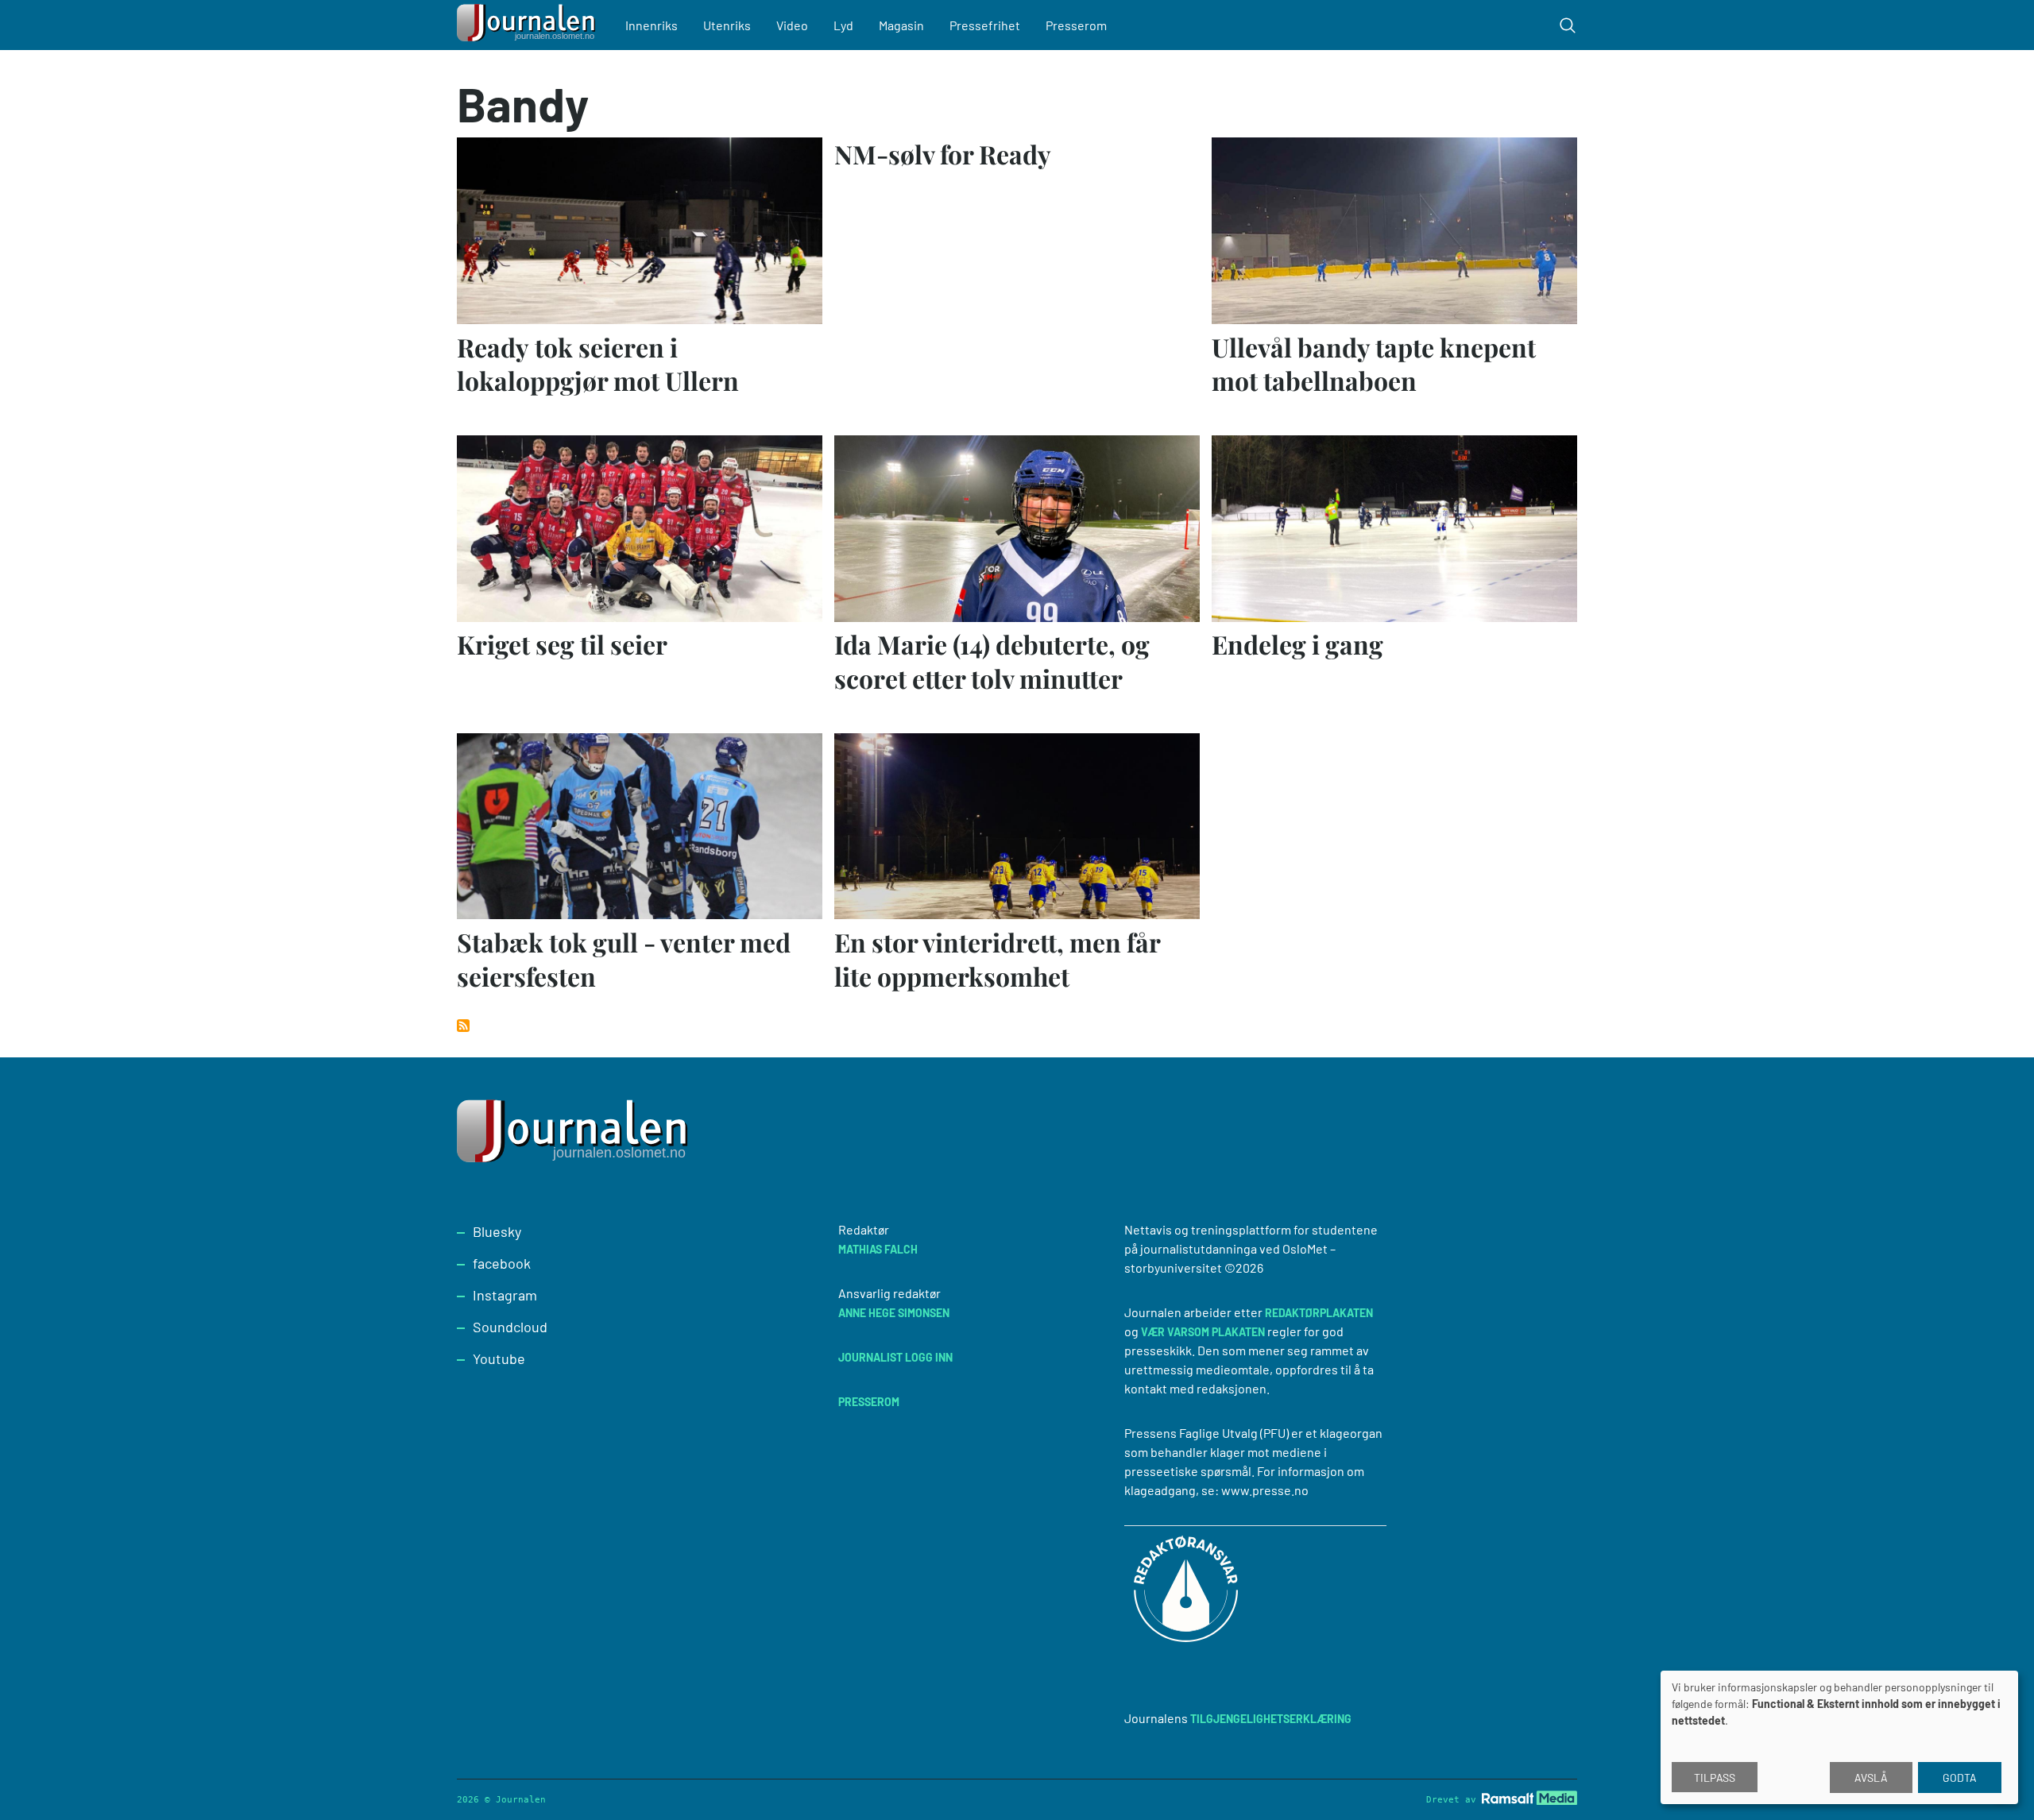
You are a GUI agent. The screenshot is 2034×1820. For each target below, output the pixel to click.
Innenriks (652, 25)
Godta (1960, 1777)
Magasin (901, 25)
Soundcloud (510, 1327)
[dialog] (1839, 1737)
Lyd (843, 25)
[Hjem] (528, 25)
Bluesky (497, 1231)
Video (792, 25)
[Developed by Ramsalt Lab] (1529, 1797)
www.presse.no (1265, 1490)
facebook (502, 1263)
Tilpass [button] (1715, 1777)
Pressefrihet (985, 25)
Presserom (1076, 25)
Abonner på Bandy (463, 1026)
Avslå (1871, 1777)
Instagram (505, 1295)
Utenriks (727, 25)
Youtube (499, 1358)
